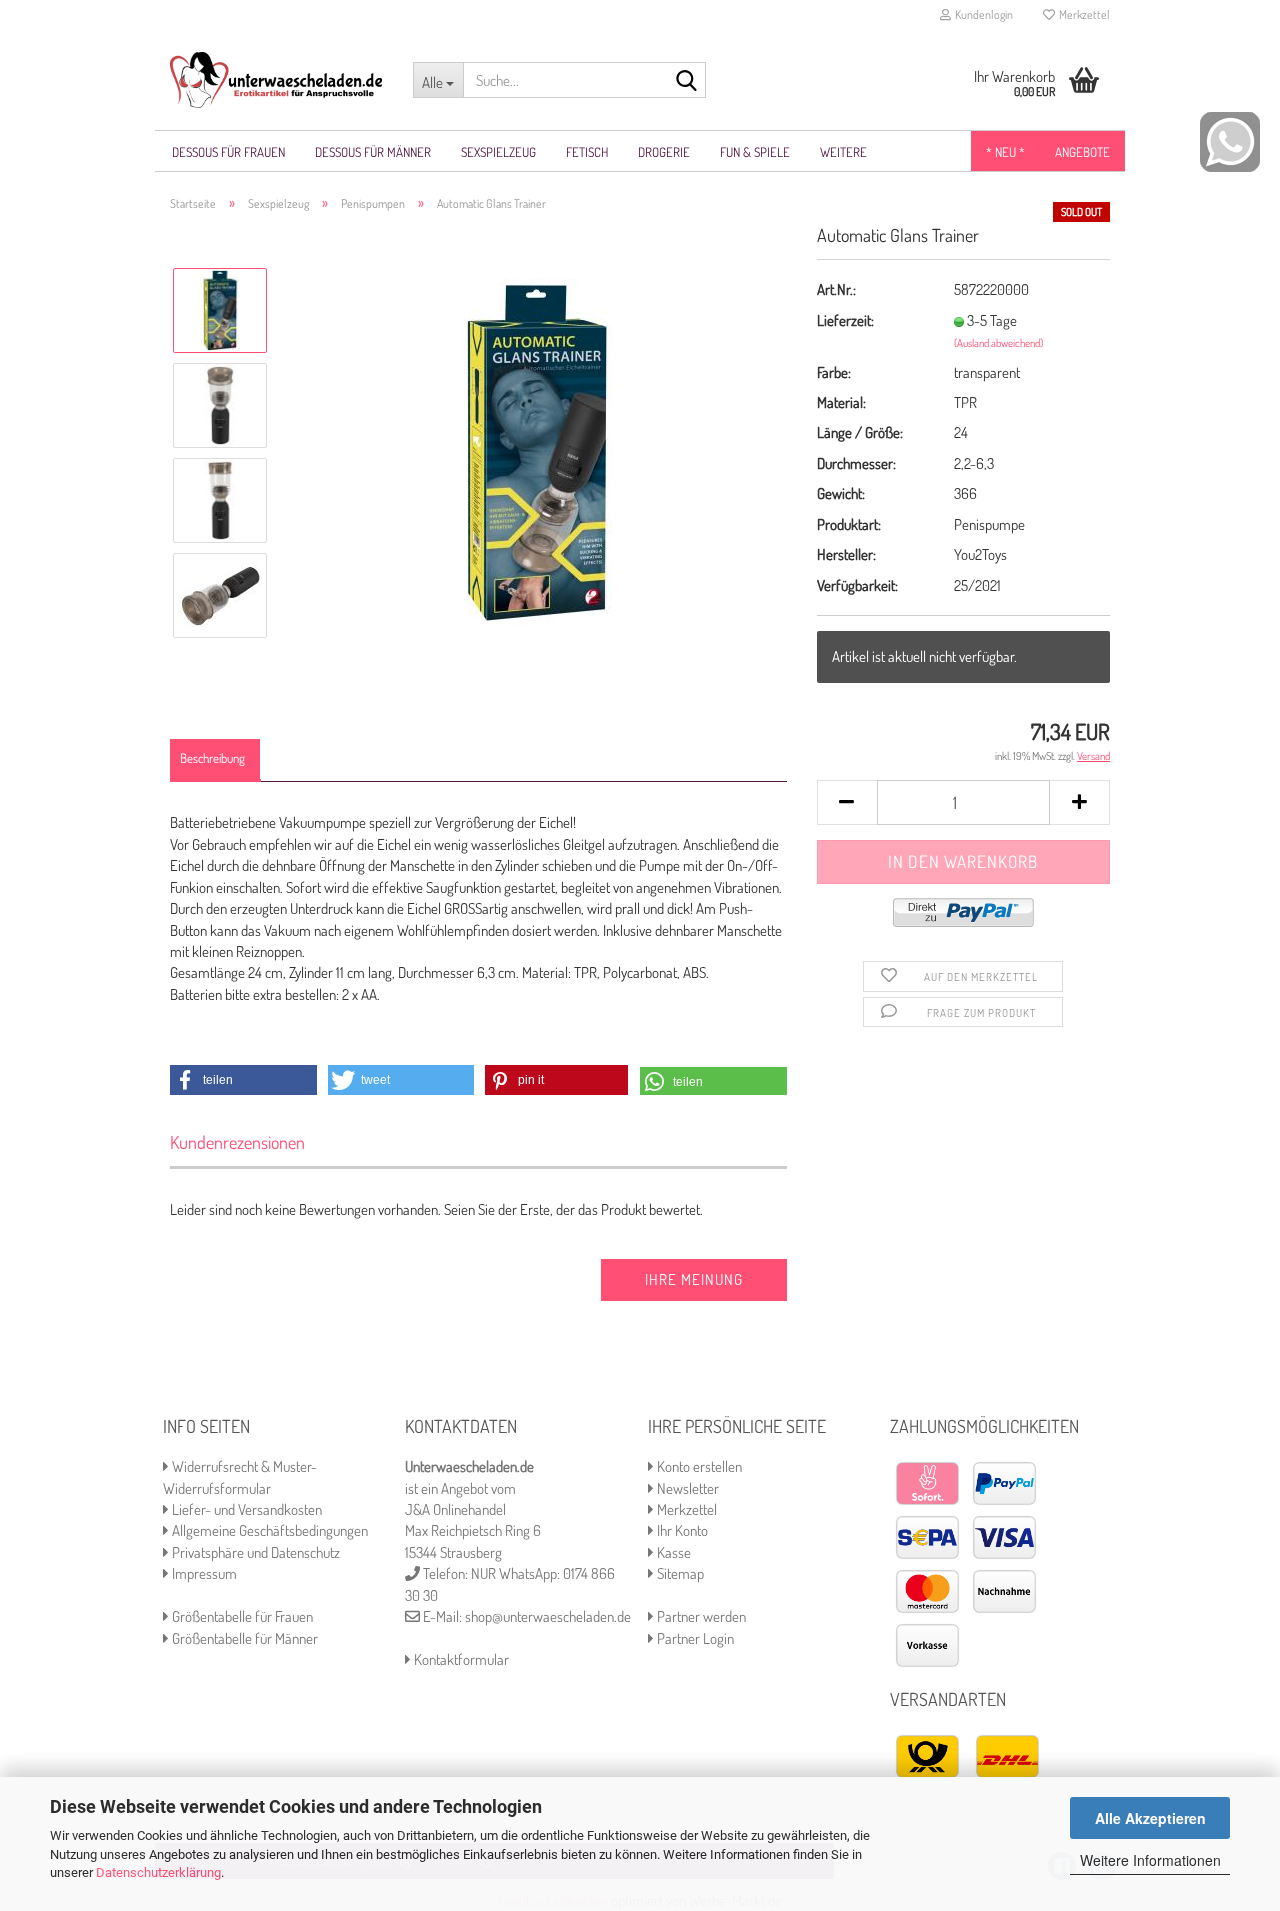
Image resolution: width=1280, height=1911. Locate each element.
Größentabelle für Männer (243, 1638)
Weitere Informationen (1150, 1860)
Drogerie (664, 152)
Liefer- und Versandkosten (245, 1509)
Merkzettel (1082, 14)
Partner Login (694, 1638)
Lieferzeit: (845, 320)
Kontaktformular (460, 1659)
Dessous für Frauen (228, 152)
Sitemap (679, 1573)
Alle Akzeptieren (1150, 1818)
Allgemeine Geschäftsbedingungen (268, 1530)
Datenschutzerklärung (158, 1872)
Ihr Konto (681, 1530)
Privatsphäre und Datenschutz (254, 1552)
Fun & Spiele (755, 152)
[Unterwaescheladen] (276, 80)
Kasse (672, 1552)
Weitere (843, 152)
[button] (243, 1080)
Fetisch (587, 152)
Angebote (1082, 152)
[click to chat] (1230, 140)
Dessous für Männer (373, 152)
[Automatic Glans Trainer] (536, 451)
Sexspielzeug (498, 152)
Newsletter (686, 1488)
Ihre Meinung (694, 1279)
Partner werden (700, 1616)
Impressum (203, 1573)
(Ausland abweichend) (998, 343)
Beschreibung (212, 758)
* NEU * (1005, 152)
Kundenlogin (982, 14)
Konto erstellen (698, 1466)
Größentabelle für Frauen (241, 1616)
